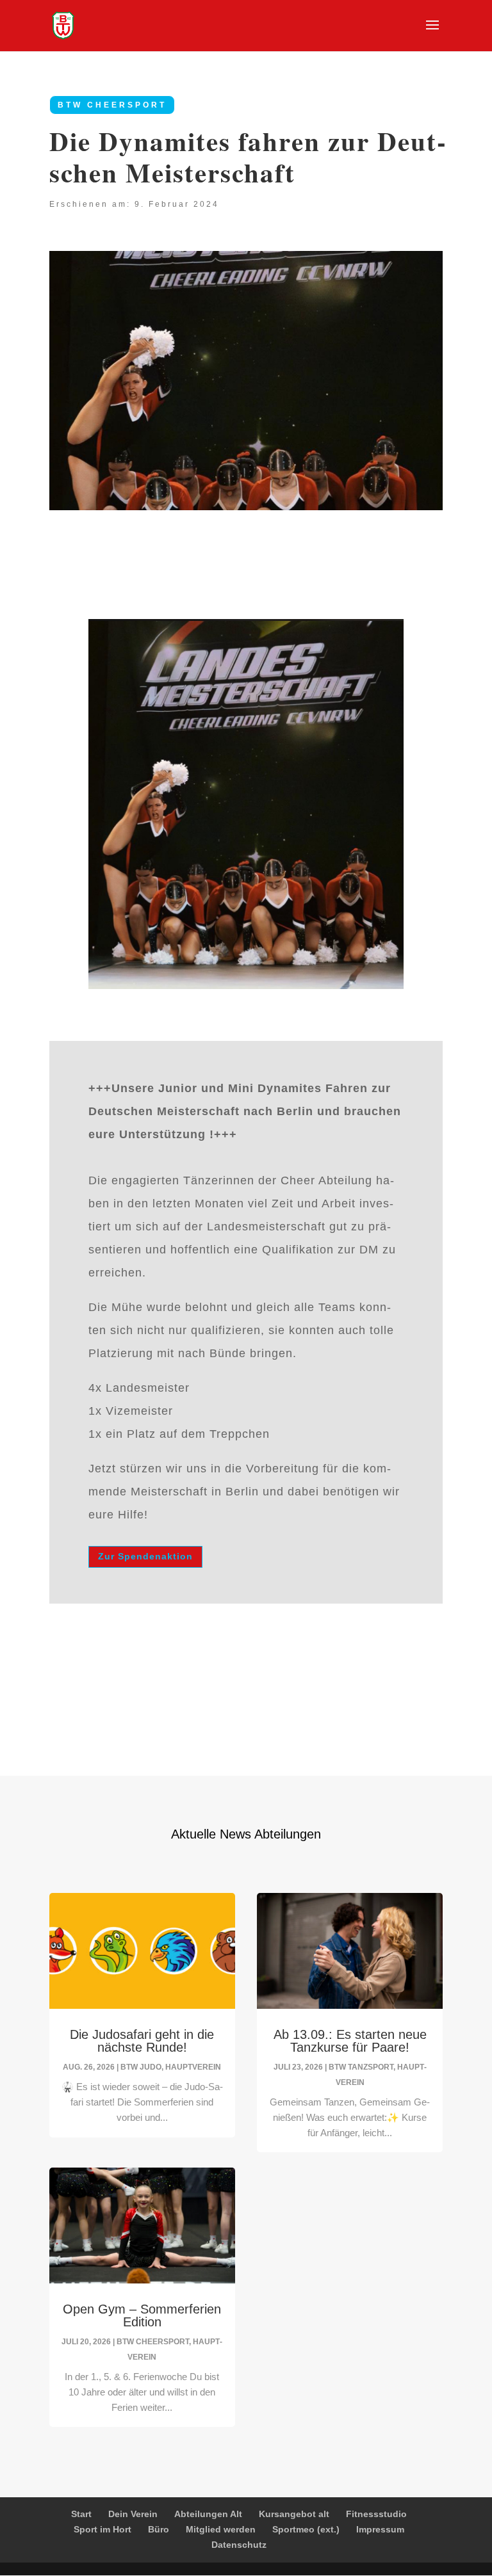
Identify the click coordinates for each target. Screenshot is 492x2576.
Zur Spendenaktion (145, 1556)
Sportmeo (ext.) (306, 2529)
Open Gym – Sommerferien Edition (142, 2315)
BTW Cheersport (112, 105)
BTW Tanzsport (361, 2067)
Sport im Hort (102, 2529)
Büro (159, 2529)
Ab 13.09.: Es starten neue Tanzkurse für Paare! (350, 2041)
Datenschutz (239, 2545)
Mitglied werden (221, 2529)
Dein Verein (133, 2514)
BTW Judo (141, 2067)
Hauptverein (193, 2067)
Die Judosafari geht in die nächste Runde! (142, 2041)
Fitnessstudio (376, 2514)
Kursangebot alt (294, 2514)
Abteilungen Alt (208, 2514)
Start (81, 2514)
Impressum (380, 2529)
